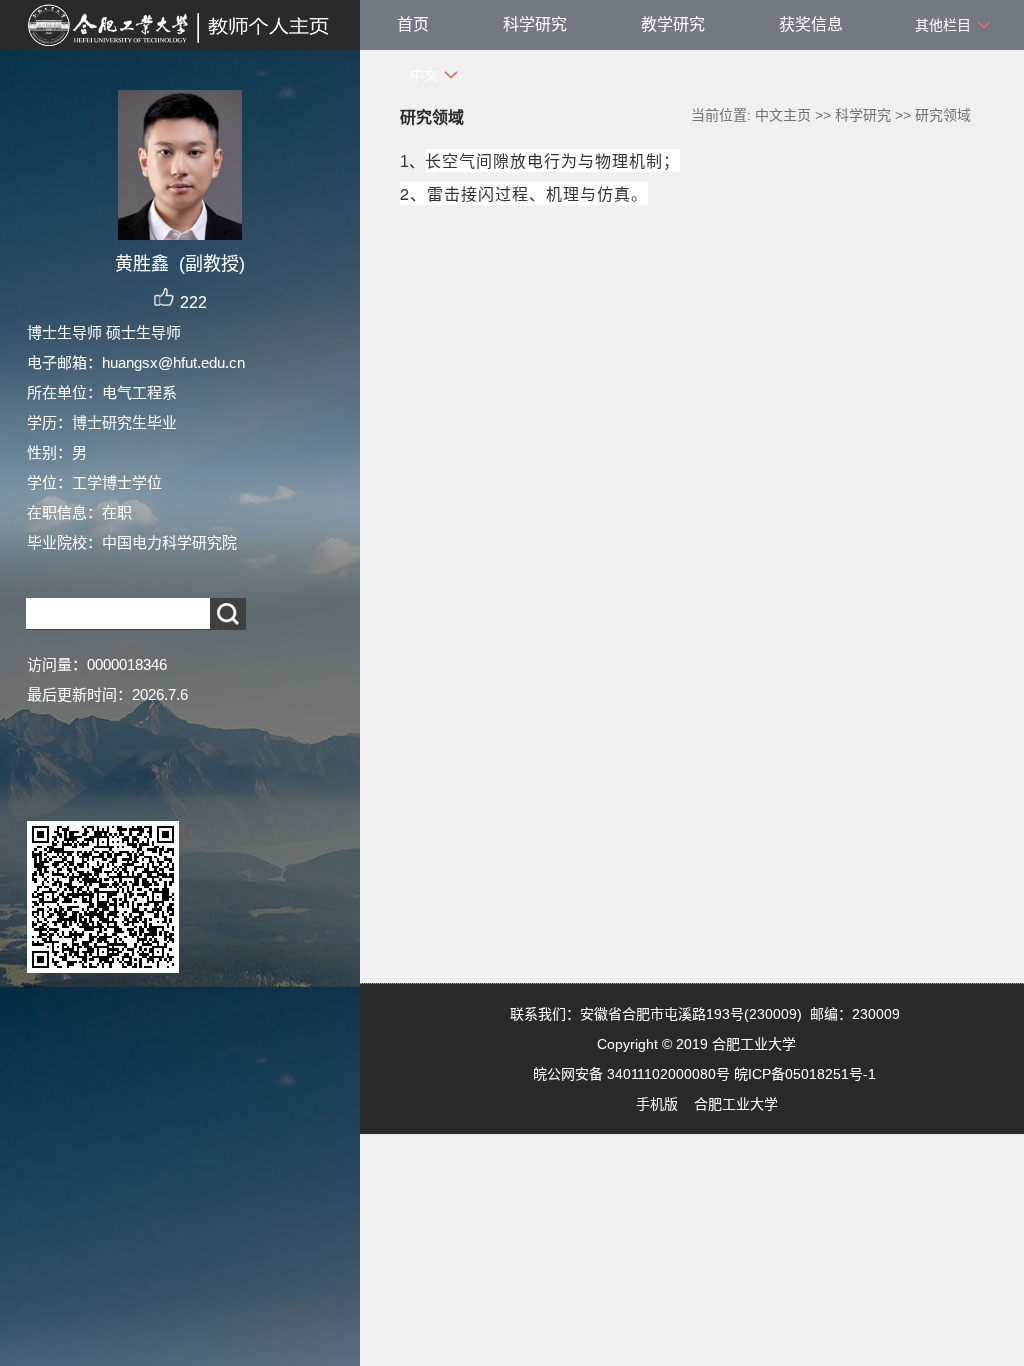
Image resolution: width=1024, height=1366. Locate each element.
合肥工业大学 (736, 1104)
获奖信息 (811, 24)
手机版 (657, 1104)
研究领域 (943, 115)
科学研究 (535, 24)
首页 (413, 24)
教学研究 (673, 24)
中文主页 (783, 115)
